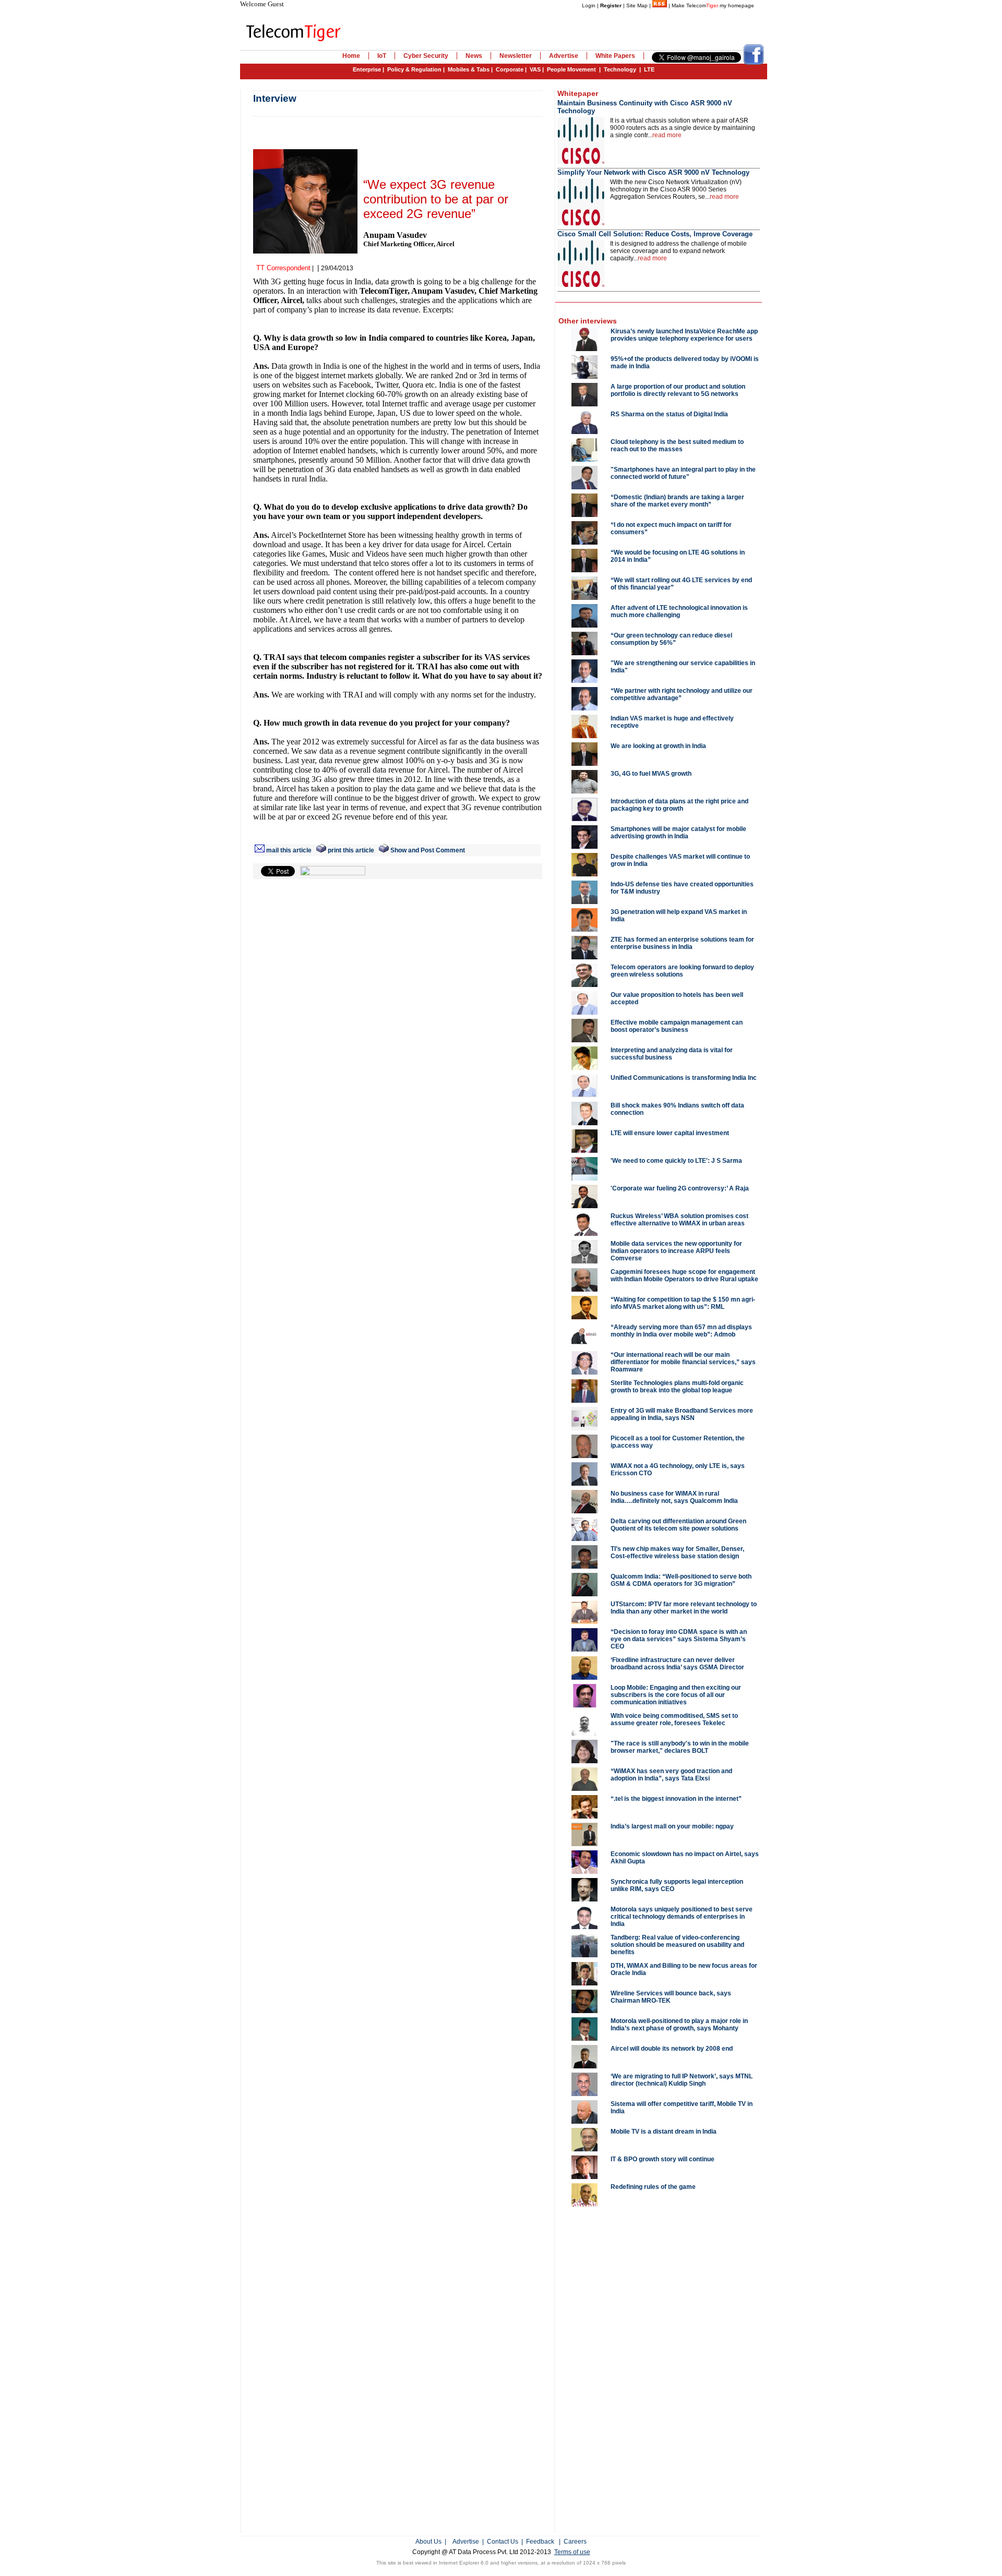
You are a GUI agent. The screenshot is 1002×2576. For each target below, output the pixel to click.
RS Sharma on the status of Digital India (669, 414)
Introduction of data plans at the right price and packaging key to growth (679, 805)
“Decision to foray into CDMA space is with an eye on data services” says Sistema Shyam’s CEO (679, 1639)
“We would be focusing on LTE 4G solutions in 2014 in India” (678, 556)
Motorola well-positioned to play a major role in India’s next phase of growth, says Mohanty (679, 2025)
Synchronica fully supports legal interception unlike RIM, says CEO (677, 1885)
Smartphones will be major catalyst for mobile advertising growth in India (678, 833)
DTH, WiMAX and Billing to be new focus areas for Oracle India (684, 1969)
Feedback (540, 2542)
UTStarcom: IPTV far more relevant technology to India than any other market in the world (684, 1608)
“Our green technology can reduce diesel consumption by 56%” (671, 639)
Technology (620, 69)
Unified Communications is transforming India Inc (684, 1078)
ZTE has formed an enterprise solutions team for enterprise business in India (682, 943)
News (474, 56)
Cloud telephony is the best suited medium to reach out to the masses (677, 446)
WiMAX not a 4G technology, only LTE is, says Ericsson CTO (678, 1470)
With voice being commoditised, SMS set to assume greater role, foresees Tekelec (674, 1719)
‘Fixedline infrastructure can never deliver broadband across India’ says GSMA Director (677, 1664)
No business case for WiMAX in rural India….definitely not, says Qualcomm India (674, 1497)
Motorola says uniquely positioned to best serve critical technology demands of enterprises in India (682, 1917)
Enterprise (367, 69)
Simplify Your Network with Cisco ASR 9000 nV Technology (653, 172)
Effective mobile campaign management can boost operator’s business (677, 1026)
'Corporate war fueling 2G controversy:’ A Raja (680, 1188)
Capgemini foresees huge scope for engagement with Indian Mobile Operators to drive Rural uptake (684, 1275)
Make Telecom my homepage (713, 5)
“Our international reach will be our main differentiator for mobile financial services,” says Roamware (683, 1362)
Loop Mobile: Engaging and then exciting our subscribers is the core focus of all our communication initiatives (676, 1695)
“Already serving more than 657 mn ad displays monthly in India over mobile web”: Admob (681, 1331)
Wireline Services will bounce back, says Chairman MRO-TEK (671, 1997)
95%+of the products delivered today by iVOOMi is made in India (685, 363)
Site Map (637, 5)
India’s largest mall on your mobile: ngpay (672, 1826)
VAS (535, 69)
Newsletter (516, 56)
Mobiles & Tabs (469, 69)
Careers (575, 2542)
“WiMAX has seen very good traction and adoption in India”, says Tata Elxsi (671, 1775)
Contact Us (503, 2542)
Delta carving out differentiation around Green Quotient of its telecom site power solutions (678, 1525)
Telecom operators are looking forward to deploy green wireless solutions (682, 971)
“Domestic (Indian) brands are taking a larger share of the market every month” (677, 501)
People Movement (571, 69)
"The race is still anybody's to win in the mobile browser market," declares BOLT (680, 1747)
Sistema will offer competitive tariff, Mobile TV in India (682, 2108)
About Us (428, 2542)
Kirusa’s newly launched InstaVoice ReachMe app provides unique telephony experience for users (684, 335)
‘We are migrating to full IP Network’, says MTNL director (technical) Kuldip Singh (682, 2080)
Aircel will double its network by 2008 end (672, 2049)
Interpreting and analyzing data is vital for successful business (672, 1054)
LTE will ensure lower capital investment (670, 1133)
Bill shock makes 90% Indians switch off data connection (677, 1109)
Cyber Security (426, 56)
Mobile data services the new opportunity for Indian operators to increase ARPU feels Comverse (676, 1251)
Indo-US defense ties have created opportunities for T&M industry (682, 888)
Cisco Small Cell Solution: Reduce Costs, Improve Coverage (655, 234)
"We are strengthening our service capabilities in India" (683, 667)
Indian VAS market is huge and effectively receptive (672, 722)
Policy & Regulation (414, 69)
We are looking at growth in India (658, 746)
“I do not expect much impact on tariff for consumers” (671, 528)
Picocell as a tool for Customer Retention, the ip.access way (678, 1442)
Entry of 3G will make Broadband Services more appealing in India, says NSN (682, 1414)
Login (589, 5)
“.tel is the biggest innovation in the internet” (676, 1799)
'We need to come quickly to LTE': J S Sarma (676, 1161)
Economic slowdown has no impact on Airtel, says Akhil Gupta (685, 1858)
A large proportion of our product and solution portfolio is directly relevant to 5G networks (678, 390)
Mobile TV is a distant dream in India (664, 2132)
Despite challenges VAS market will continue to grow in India (680, 860)
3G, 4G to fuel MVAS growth (651, 774)
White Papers (615, 56)
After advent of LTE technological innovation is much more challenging (679, 611)
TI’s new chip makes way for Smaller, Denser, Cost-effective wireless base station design (677, 1552)
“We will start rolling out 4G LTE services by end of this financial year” (681, 584)
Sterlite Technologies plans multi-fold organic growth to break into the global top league (677, 1387)
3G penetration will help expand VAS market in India (679, 916)
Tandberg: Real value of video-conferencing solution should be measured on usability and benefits (677, 1945)
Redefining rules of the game (653, 2187)
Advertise (564, 56)
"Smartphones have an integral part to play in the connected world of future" (683, 473)
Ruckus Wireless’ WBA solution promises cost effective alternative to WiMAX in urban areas (679, 1220)
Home (351, 56)
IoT (382, 56)
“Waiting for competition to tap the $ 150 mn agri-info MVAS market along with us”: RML (683, 1303)
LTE (649, 69)
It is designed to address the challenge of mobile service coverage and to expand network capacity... (678, 251)
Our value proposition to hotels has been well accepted (677, 998)
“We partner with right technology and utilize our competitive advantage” (682, 694)
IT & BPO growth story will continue (663, 2159)
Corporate (510, 69)
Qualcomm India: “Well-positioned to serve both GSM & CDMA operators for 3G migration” (681, 1580)
